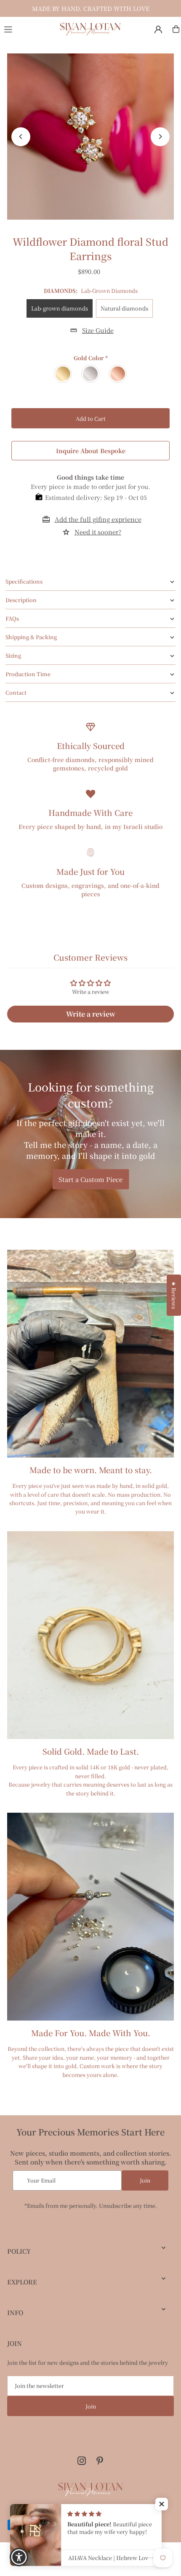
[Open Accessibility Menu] (19, 2557)
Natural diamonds (124, 308)
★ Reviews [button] (174, 1295)
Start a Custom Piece (90, 1179)
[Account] (158, 29)
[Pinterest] (100, 2461)
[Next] (160, 137)
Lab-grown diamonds (60, 308)
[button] (162, 2504)
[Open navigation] (28, 29)
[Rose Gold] (118, 374)
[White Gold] (91, 374)
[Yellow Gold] (63, 374)
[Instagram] (82, 2461)
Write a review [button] (91, 1014)
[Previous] (21, 137)
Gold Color (91, 358)
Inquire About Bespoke (91, 451)
